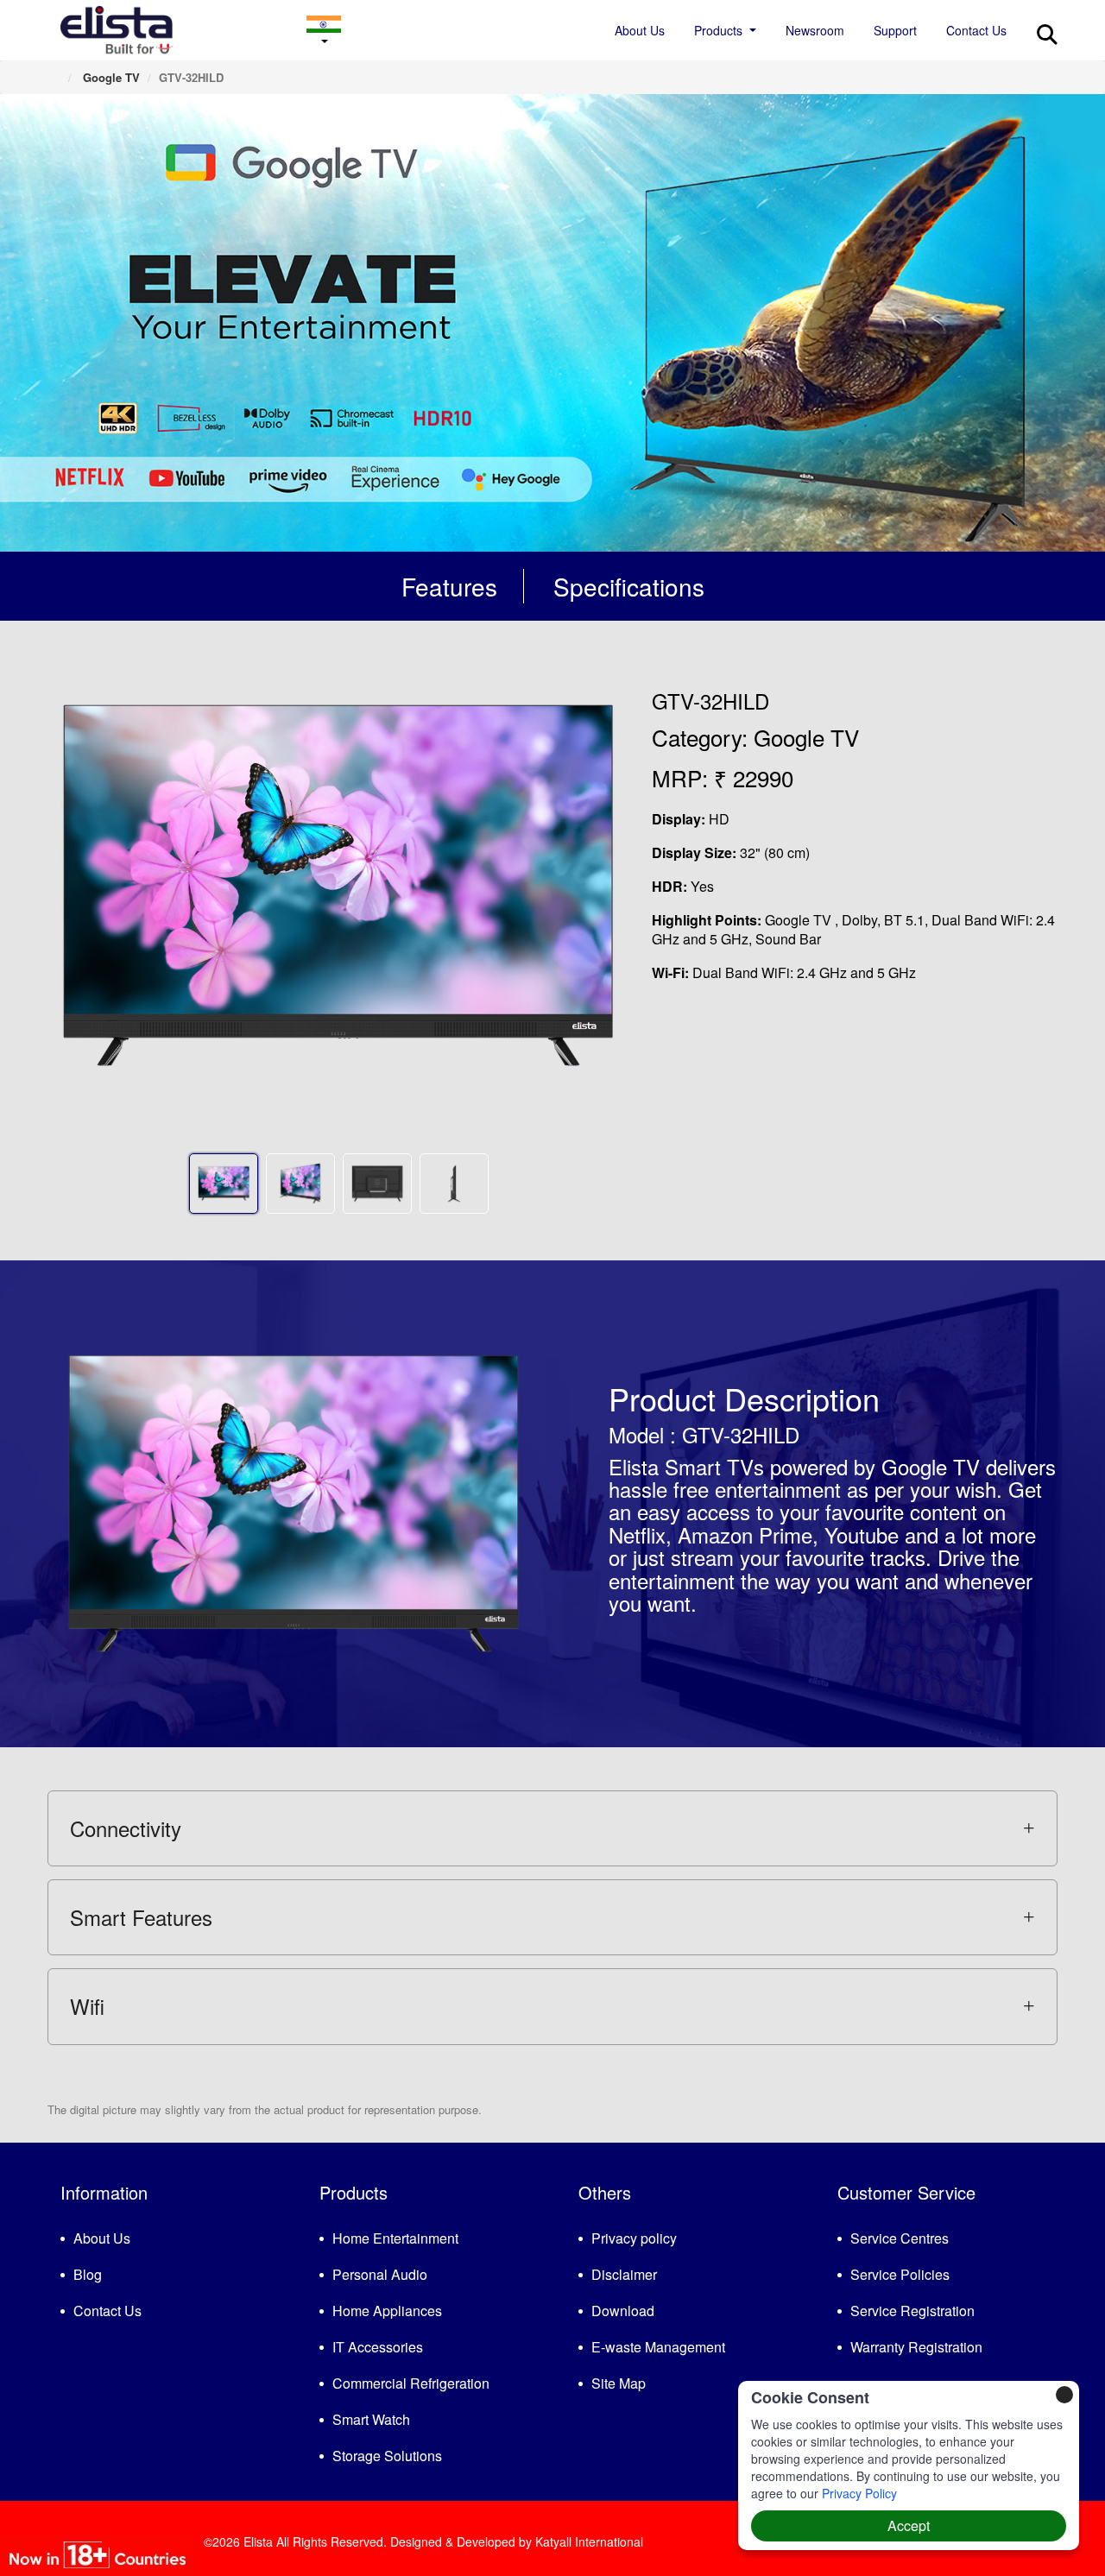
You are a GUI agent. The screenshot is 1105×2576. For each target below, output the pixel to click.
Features (449, 586)
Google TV (110, 77)
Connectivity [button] (126, 1828)
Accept (909, 2525)
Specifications (629, 586)
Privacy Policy (859, 2493)
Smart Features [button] (141, 1917)
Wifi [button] (87, 2006)
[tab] (552, 1828)
